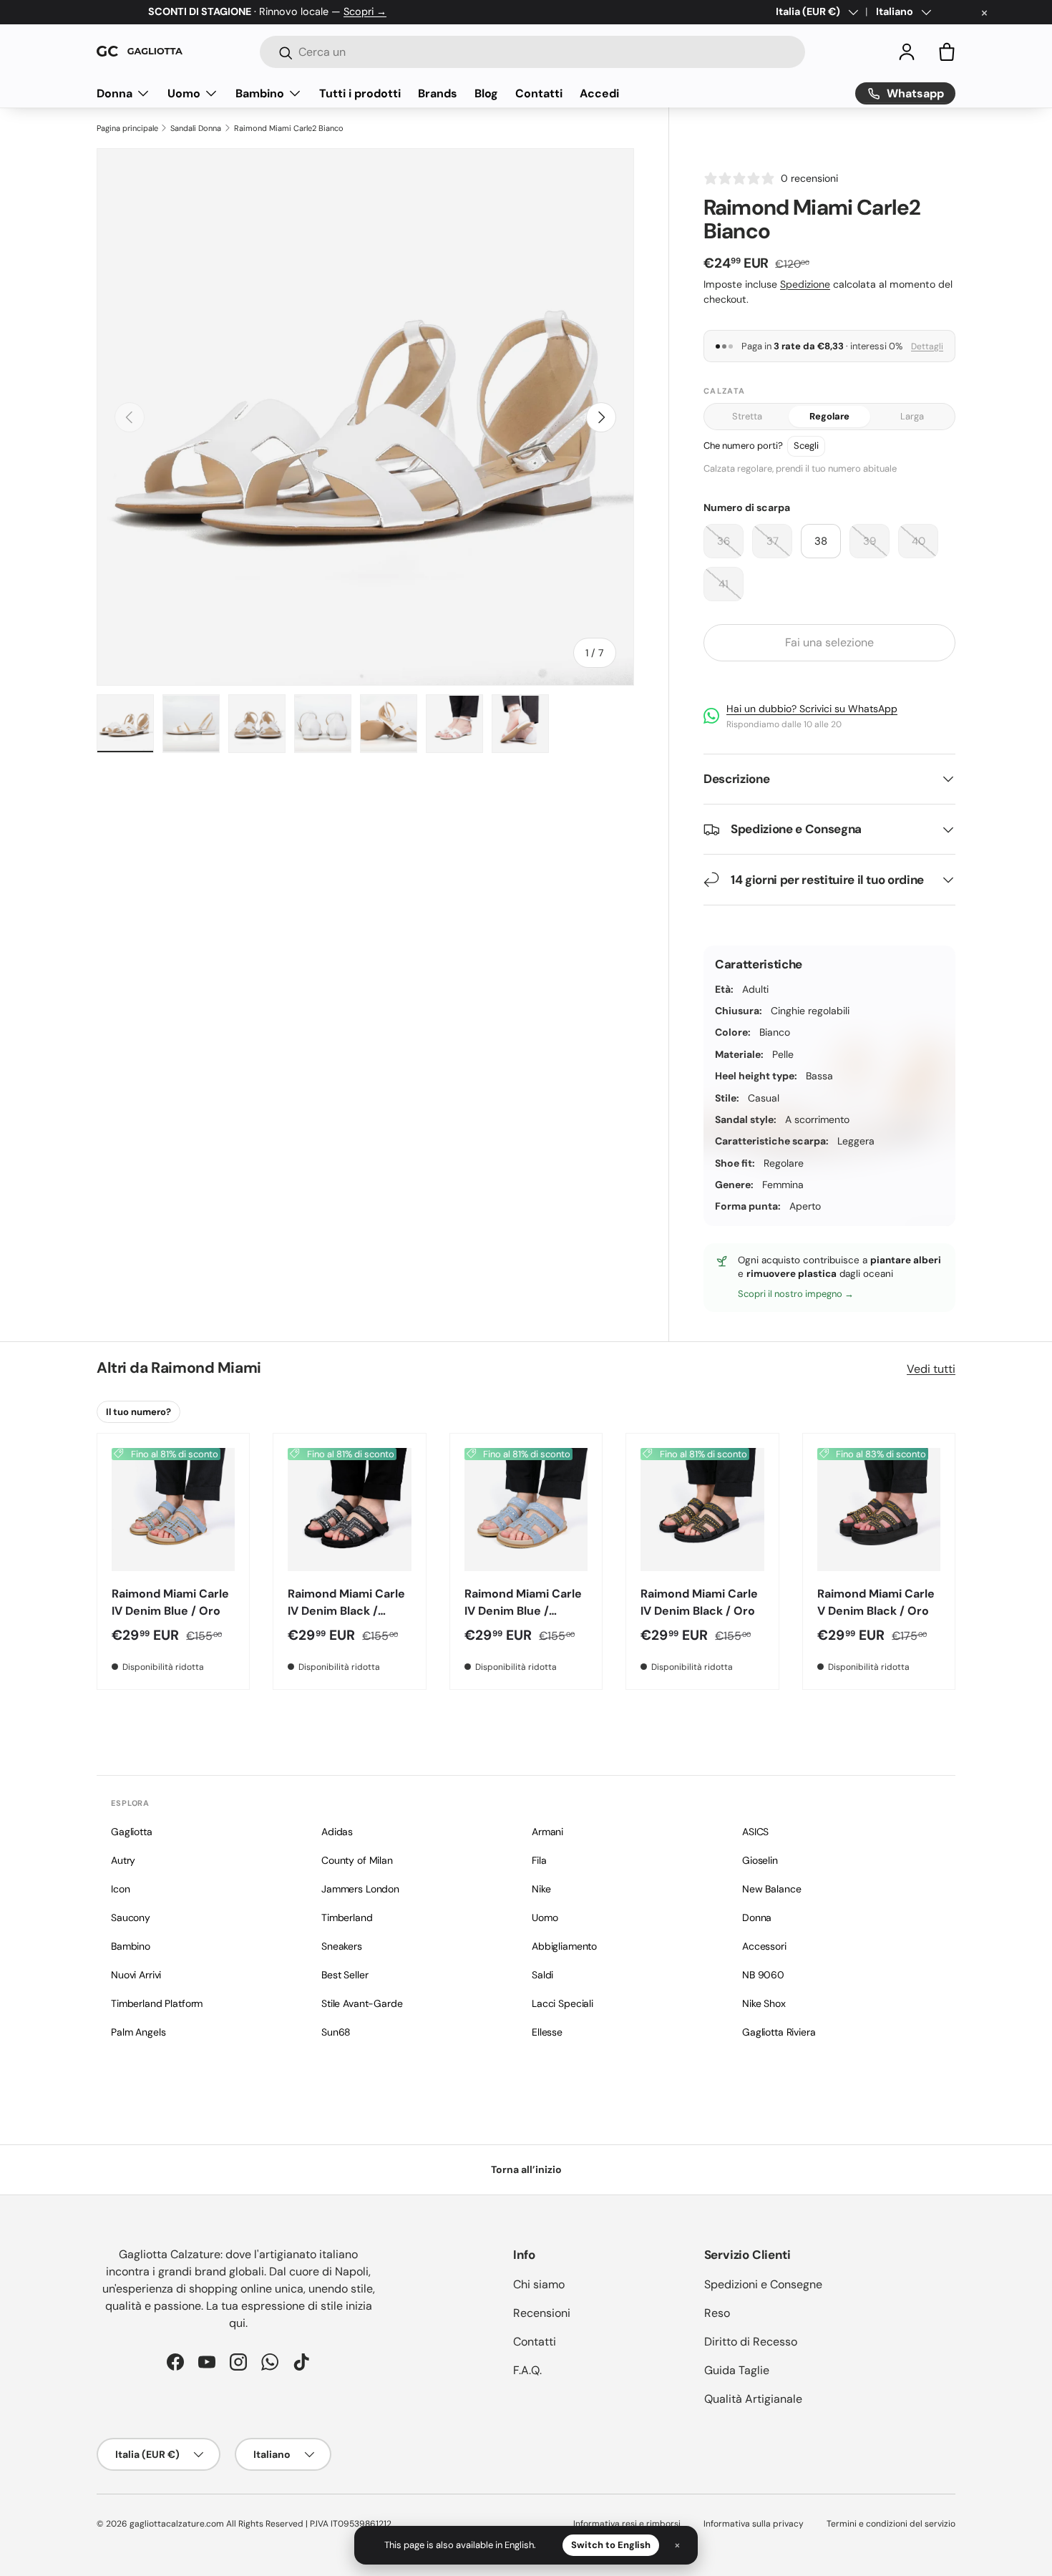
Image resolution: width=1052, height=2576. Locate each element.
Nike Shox (764, 2003)
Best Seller (345, 1975)
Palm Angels (138, 2032)
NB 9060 (763, 1975)
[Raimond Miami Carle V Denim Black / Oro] (879, 1510)
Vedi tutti (931, 1369)
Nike (541, 1889)
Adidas (337, 1832)
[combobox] (532, 52)
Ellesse (547, 2032)
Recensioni (542, 2313)
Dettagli (927, 346)
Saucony (131, 1918)
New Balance (771, 1889)
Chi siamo (539, 2284)
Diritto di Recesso (751, 2342)
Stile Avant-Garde (362, 2003)
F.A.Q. (527, 2370)
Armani (547, 1832)
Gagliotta (132, 1832)
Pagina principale (127, 128)
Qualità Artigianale (753, 2399)
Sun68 (336, 2032)
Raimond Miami (206, 1368)
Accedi (599, 93)
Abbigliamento (564, 1946)
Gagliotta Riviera (779, 2032)
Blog (486, 93)
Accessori (764, 1946)
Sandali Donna (196, 128)
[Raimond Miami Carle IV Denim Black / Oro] (702, 1510)
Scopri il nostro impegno (791, 1294)
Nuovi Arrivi (136, 1975)
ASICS (755, 1832)
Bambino (260, 93)
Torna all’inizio (526, 2169)
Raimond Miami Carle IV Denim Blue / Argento (523, 1611)
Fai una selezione (829, 642)
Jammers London (360, 1889)
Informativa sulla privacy (754, 2524)
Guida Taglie (737, 2370)
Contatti (539, 93)
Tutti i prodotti (360, 93)
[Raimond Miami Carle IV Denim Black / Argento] (349, 1510)
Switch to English (611, 2545)
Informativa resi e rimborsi (627, 2524)
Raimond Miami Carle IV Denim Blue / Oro (170, 1602)
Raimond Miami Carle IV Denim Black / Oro (699, 1602)
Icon (120, 1889)
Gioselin (760, 1860)
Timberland (347, 1918)
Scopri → (365, 11)
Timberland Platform (157, 2003)
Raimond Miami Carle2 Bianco (289, 128)
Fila (539, 1860)
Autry (123, 1860)
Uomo (184, 93)
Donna (115, 93)
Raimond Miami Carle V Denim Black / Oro (876, 1602)
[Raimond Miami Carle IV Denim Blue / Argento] (526, 1510)
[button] (947, 52)
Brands (438, 93)
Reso (717, 2313)
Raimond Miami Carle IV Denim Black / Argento (346, 1611)
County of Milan (357, 1860)
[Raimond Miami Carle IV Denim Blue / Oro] (173, 1510)
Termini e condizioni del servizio (891, 2524)
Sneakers (342, 1946)
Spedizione (805, 284)
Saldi (542, 1975)
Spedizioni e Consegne (763, 2284)
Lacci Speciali (562, 2003)
